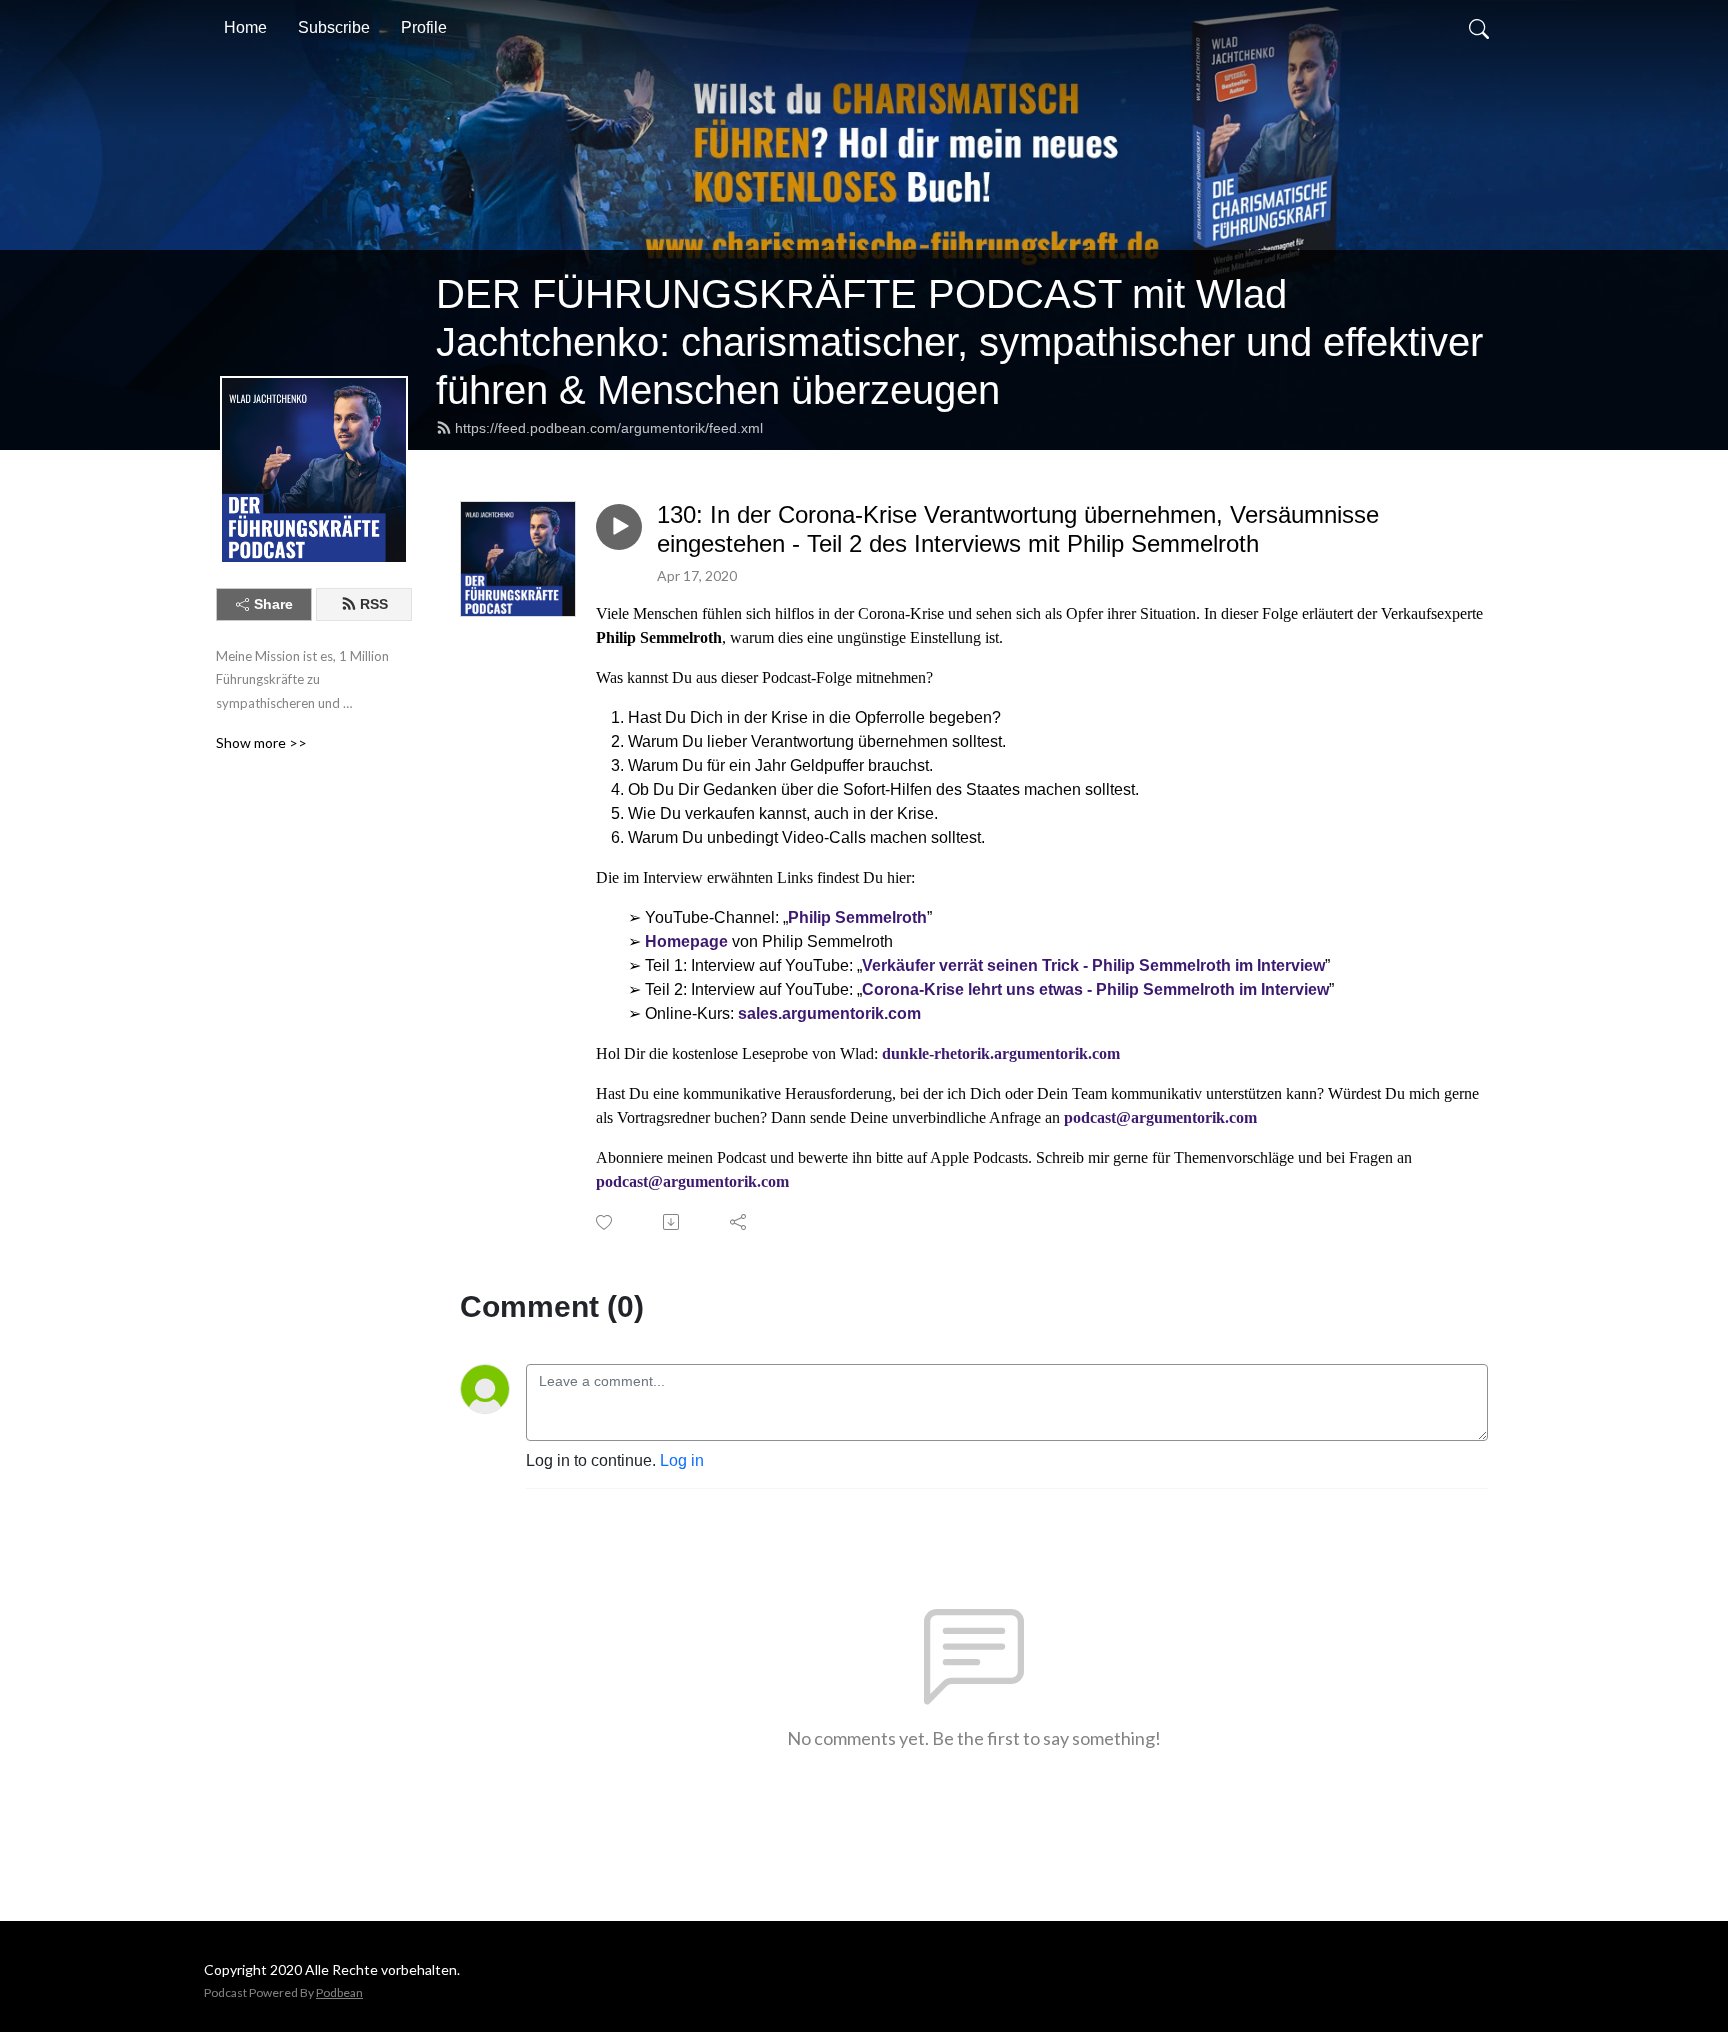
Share (273, 604)
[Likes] (605, 1222)
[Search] (1479, 28)
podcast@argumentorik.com (1160, 1117)
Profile (424, 27)
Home (245, 27)
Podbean (339, 1992)
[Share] (739, 1222)
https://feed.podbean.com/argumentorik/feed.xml (609, 428)
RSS (374, 604)
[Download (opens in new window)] (672, 1222)
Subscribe (334, 27)
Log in (682, 1460)
